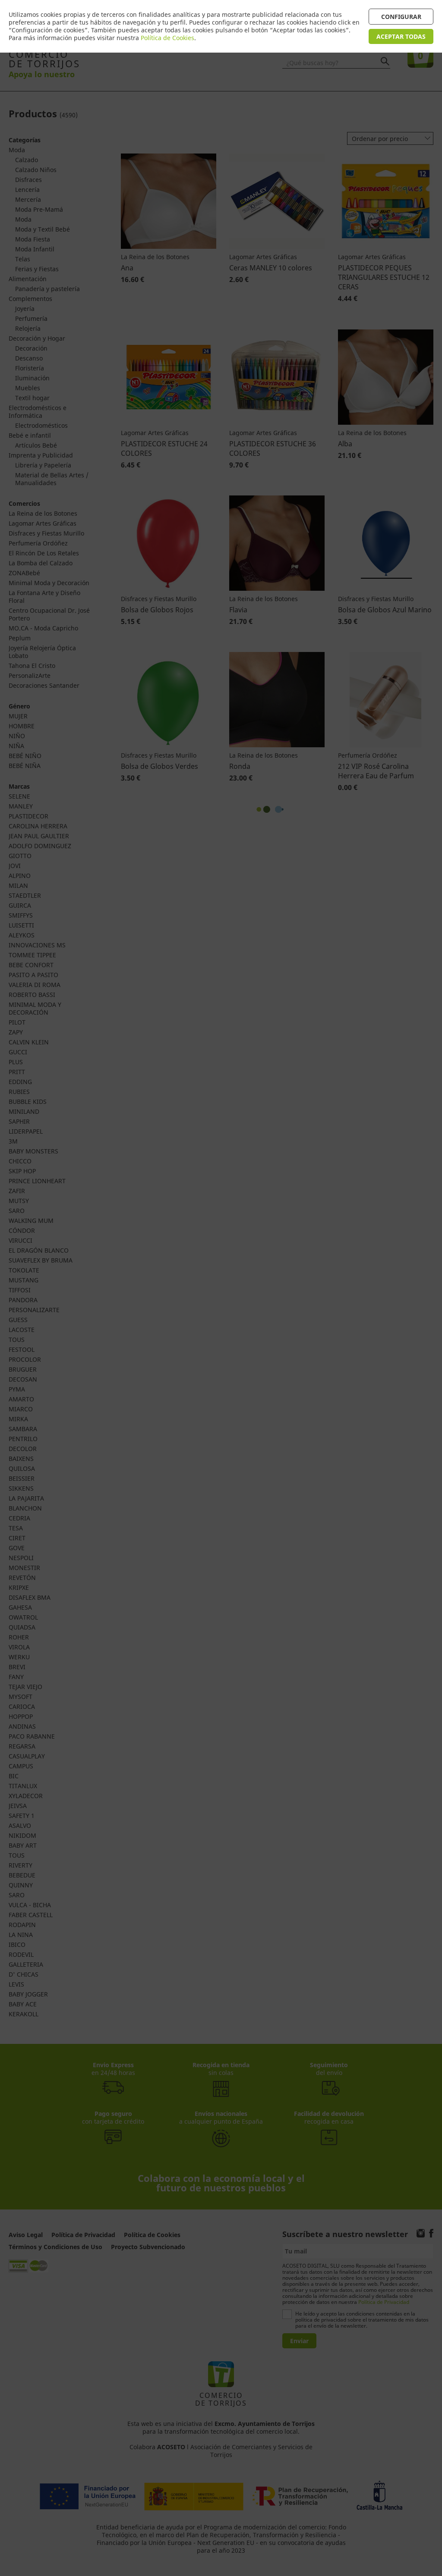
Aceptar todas (401, 36)
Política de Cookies (167, 38)
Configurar (401, 17)
